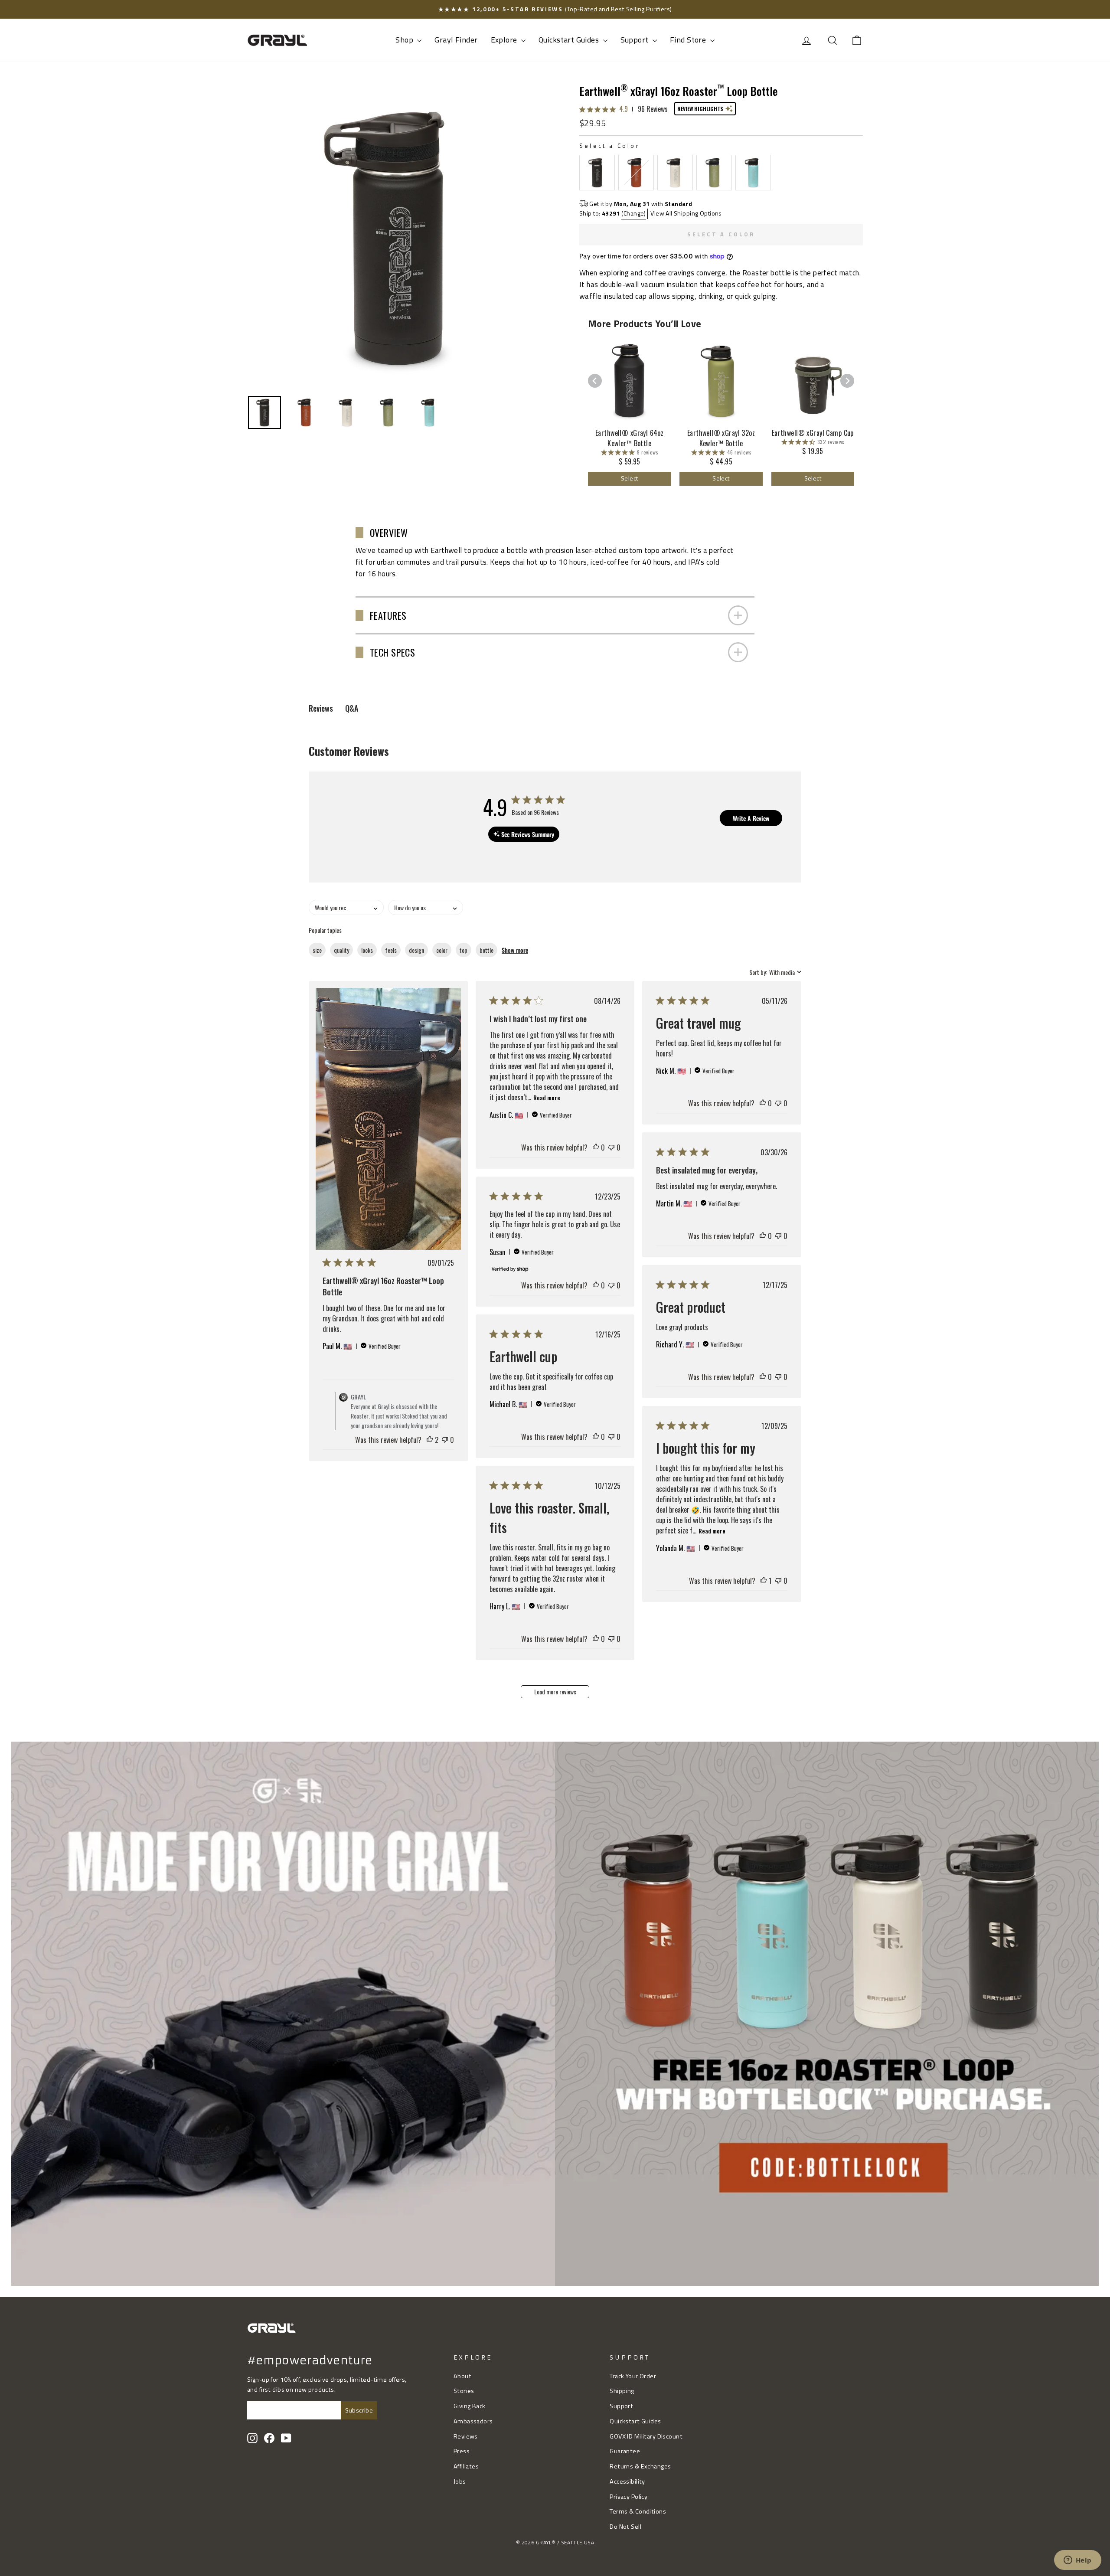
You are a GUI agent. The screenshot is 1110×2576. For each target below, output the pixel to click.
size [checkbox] (317, 950)
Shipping (622, 2391)
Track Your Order (633, 2376)
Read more (547, 1097)
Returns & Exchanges (640, 2466)
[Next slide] (847, 381)
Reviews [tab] (321, 708)
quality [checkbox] (341, 950)
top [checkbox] (464, 950)
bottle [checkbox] (486, 950)
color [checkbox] (442, 950)
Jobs (460, 2481)
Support (635, 40)
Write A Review (751, 818)
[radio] (597, 173)
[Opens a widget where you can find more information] (1077, 2561)
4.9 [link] (624, 109)
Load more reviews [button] (555, 1692)
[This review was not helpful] (445, 1440)
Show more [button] (515, 950)
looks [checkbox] (367, 950)
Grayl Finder (456, 40)
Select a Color (610, 145)
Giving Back (470, 2406)
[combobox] (346, 907)
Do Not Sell (625, 2527)
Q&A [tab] (352, 708)
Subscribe (359, 2410)
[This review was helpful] (430, 1440)
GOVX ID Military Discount (646, 2436)
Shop (405, 40)
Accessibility (627, 2481)
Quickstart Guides (570, 40)
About (462, 2376)
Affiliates (466, 2466)
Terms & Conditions (638, 2511)
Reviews (466, 2436)
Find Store (689, 40)
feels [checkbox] (391, 950)
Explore (505, 40)
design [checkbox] (416, 950)
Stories (464, 2391)
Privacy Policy (628, 2497)
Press (462, 2451)
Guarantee (625, 2451)
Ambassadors (473, 2421)
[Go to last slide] (595, 381)
